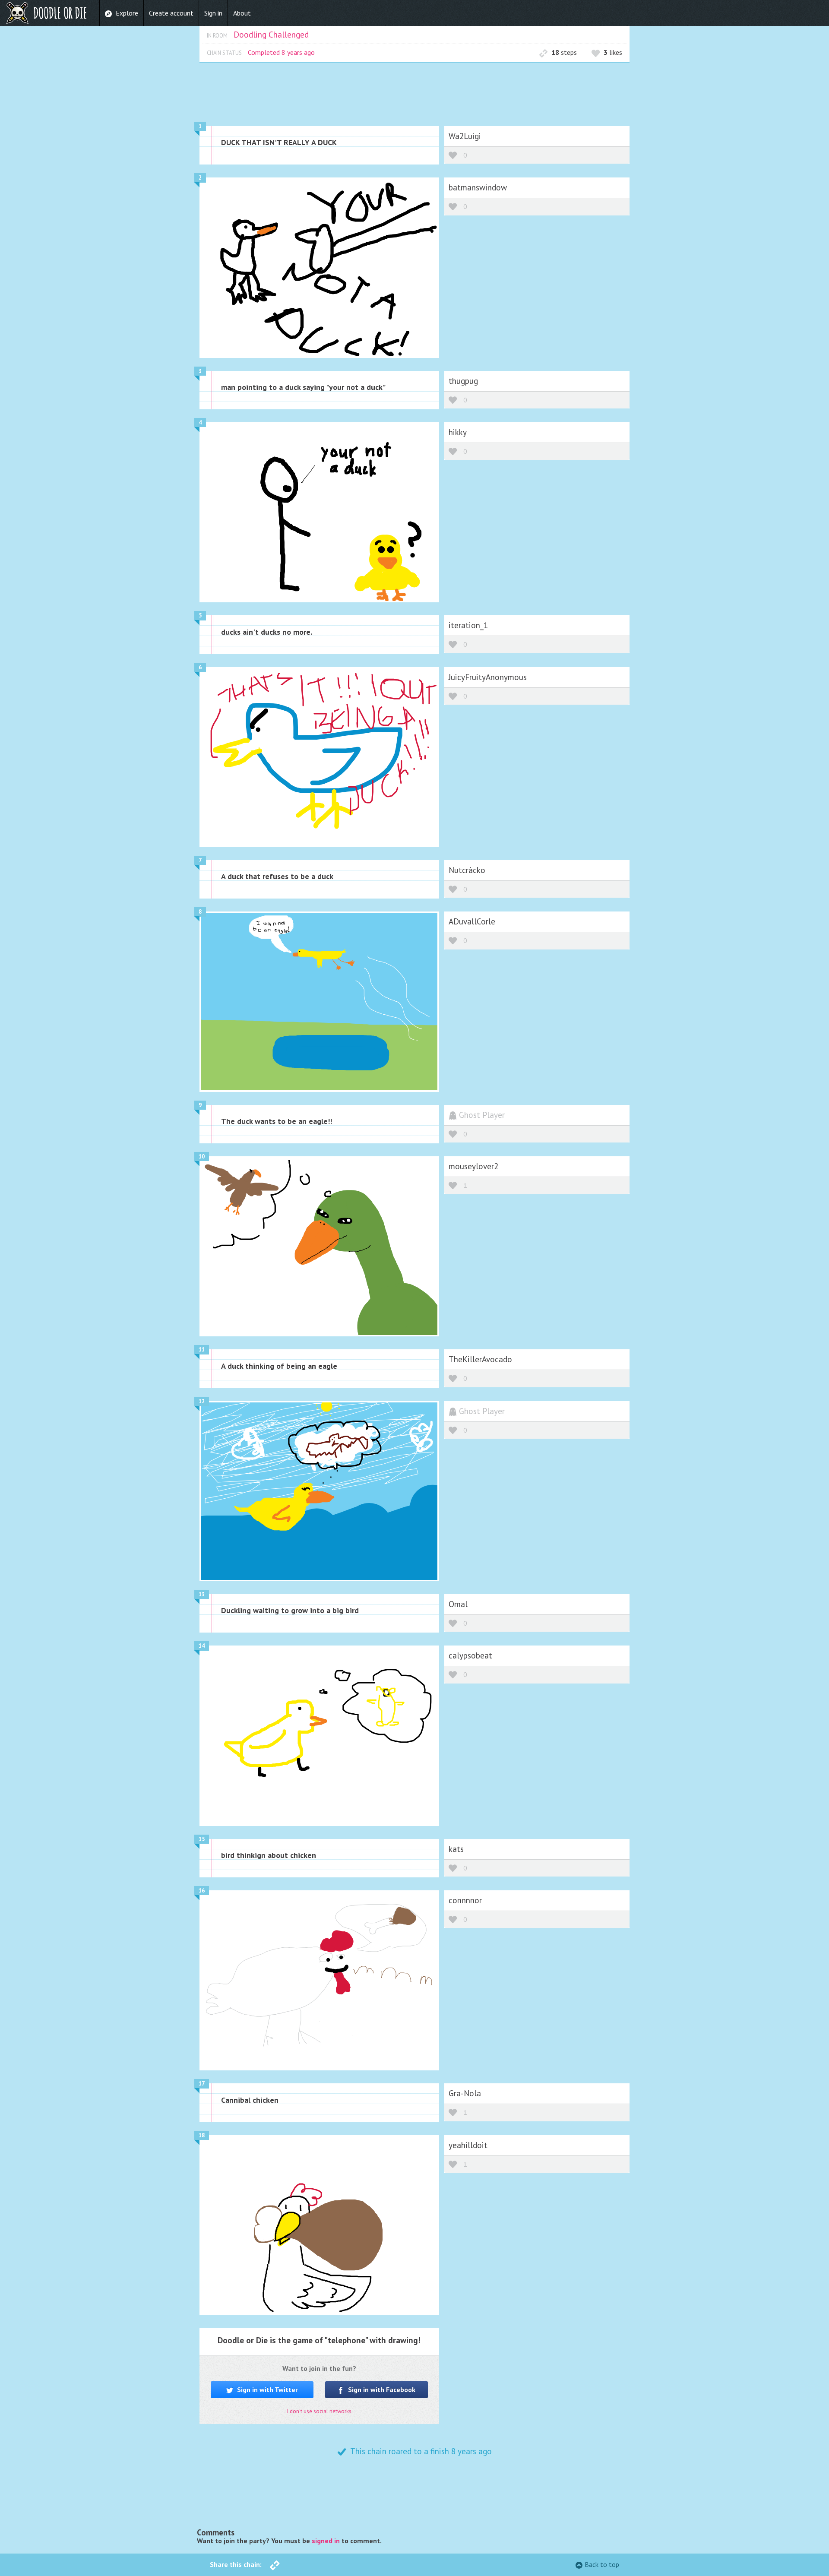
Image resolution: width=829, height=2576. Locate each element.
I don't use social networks (319, 2411)
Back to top (602, 2564)
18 (202, 2135)
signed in (326, 2541)
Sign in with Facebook (381, 2389)
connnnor (465, 1900)
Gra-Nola (465, 2093)
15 (202, 1839)
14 (202, 1646)
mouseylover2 (473, 1166)
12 (202, 1401)
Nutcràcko (467, 870)
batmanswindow (478, 187)
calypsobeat (470, 1655)
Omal (458, 1604)
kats (456, 1849)
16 (202, 1891)
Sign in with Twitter (267, 2389)
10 (202, 1157)
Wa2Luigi (465, 136)
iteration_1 (468, 625)
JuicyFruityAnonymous (488, 677)
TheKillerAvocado (480, 1359)
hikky (458, 432)
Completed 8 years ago (281, 52)
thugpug (463, 381)
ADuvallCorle (472, 921)
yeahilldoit (468, 2145)
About (242, 13)
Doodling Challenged (271, 34)
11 (202, 1350)
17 (202, 2084)
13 (202, 1594)
